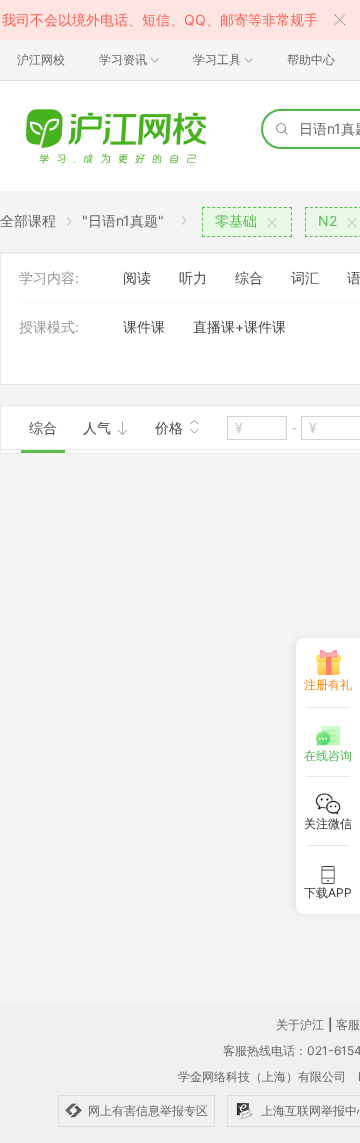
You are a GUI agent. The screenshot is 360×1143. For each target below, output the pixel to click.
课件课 (144, 326)
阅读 (137, 277)
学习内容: (49, 277)
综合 (249, 277)
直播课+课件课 (239, 326)
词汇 (305, 277)
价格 (171, 427)
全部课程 (28, 220)
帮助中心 (311, 59)
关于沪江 (300, 1024)
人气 (99, 427)
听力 (193, 277)
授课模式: (49, 326)
